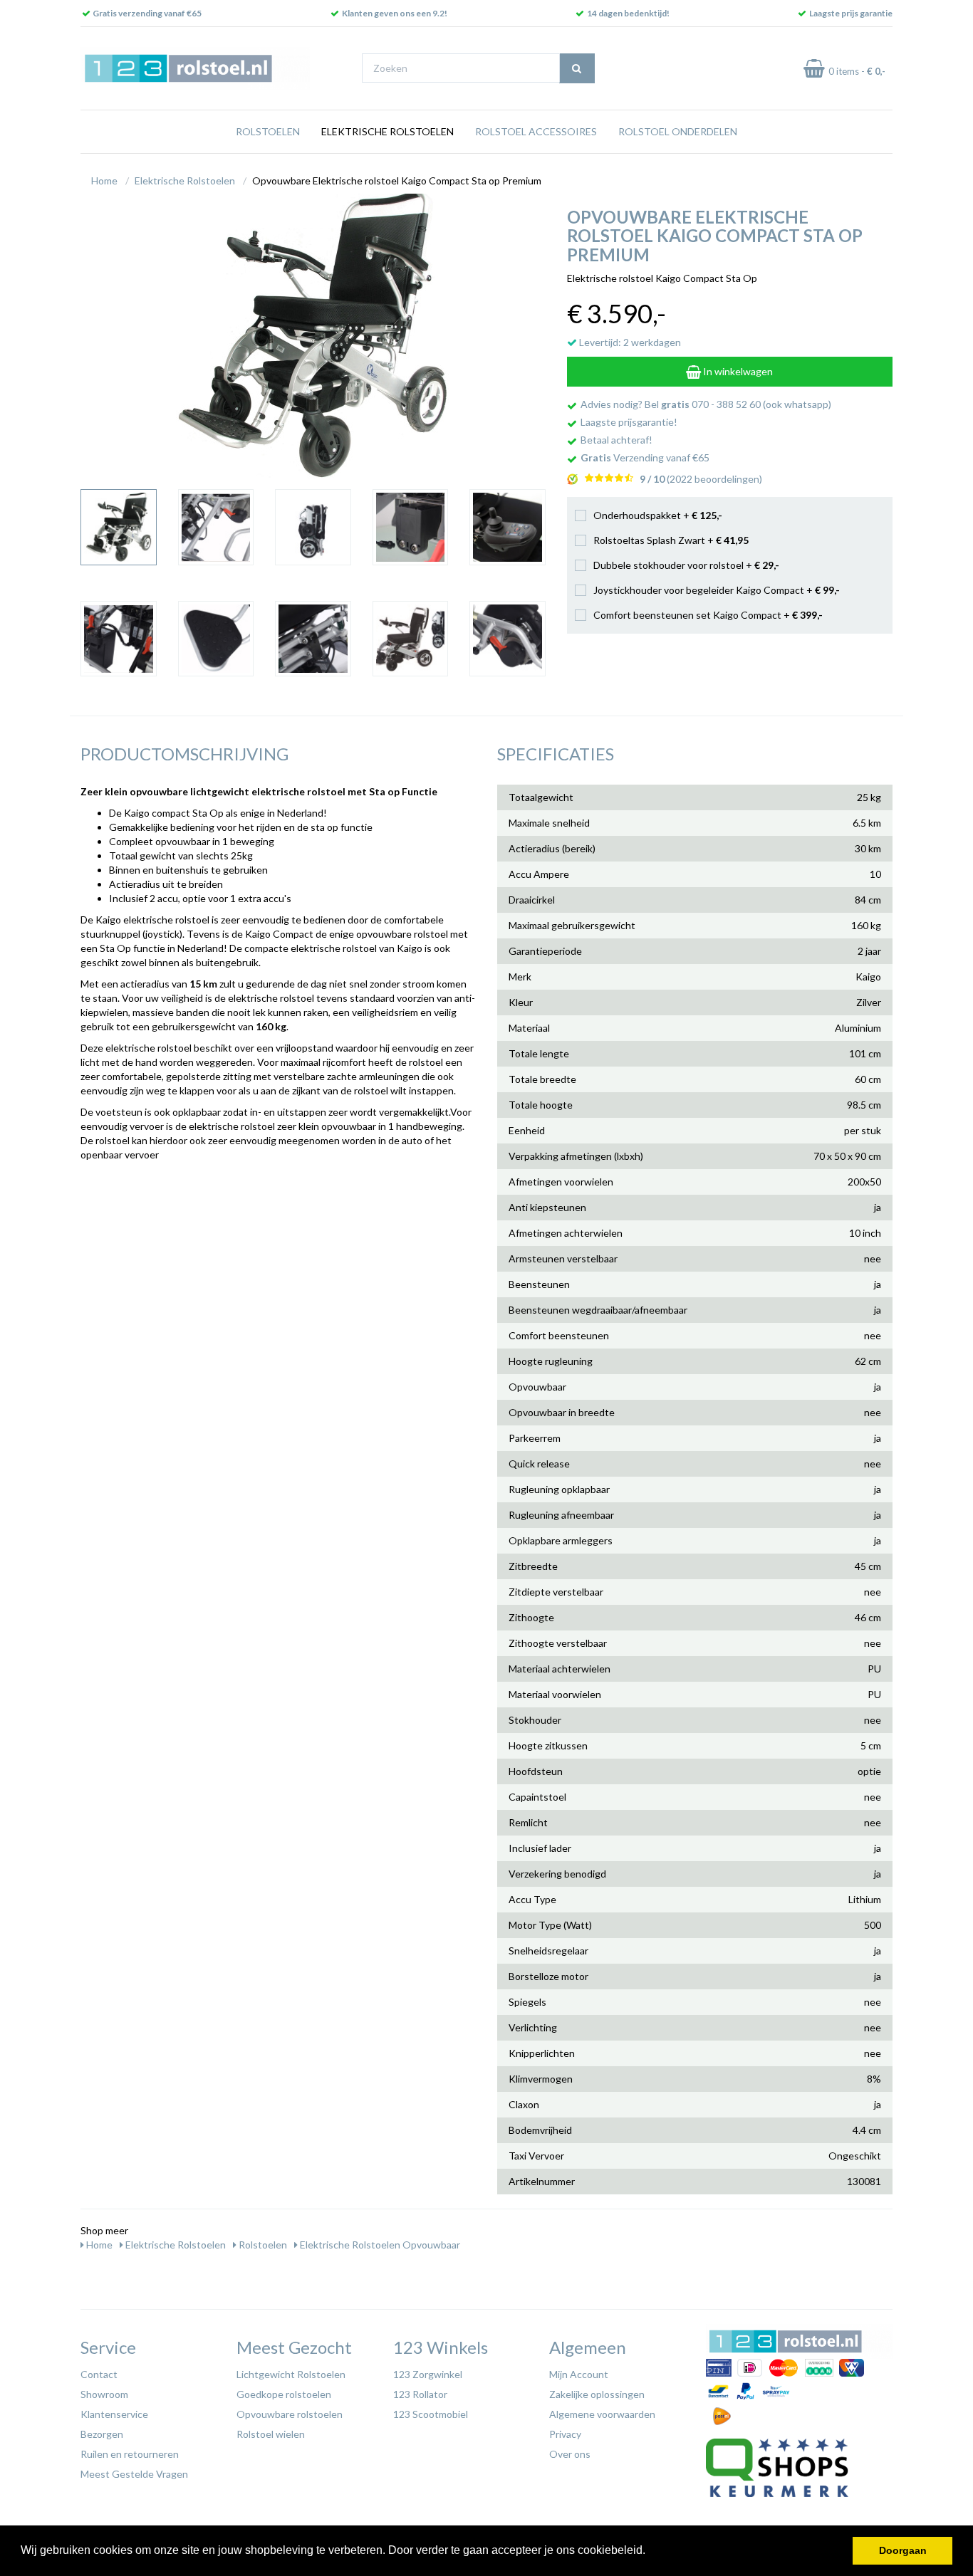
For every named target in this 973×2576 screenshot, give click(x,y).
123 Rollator (420, 2394)
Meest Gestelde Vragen (134, 2474)
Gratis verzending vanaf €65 (147, 13)
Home (104, 180)
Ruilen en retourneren (130, 2454)
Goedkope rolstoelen (284, 2394)
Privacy (565, 2434)
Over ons (570, 2454)
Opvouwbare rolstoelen (290, 2414)
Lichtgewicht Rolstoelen (291, 2374)
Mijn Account (579, 2374)
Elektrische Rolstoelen (387, 131)
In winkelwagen (737, 371)
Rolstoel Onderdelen (678, 131)
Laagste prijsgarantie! (629, 422)
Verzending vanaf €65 (645, 457)
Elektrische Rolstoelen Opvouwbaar (379, 2245)
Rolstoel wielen (271, 2434)
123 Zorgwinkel (428, 2374)
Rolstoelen (268, 131)
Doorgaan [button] (903, 2550)
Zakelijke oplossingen (597, 2394)
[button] (650, 2552)
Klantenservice (114, 2414)
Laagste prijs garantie (851, 13)
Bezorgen (102, 2434)
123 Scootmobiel (431, 2414)
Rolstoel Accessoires (536, 131)
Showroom (104, 2394)
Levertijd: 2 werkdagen (629, 342)
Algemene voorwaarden (602, 2414)
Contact (99, 2374)
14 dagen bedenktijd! (628, 13)
